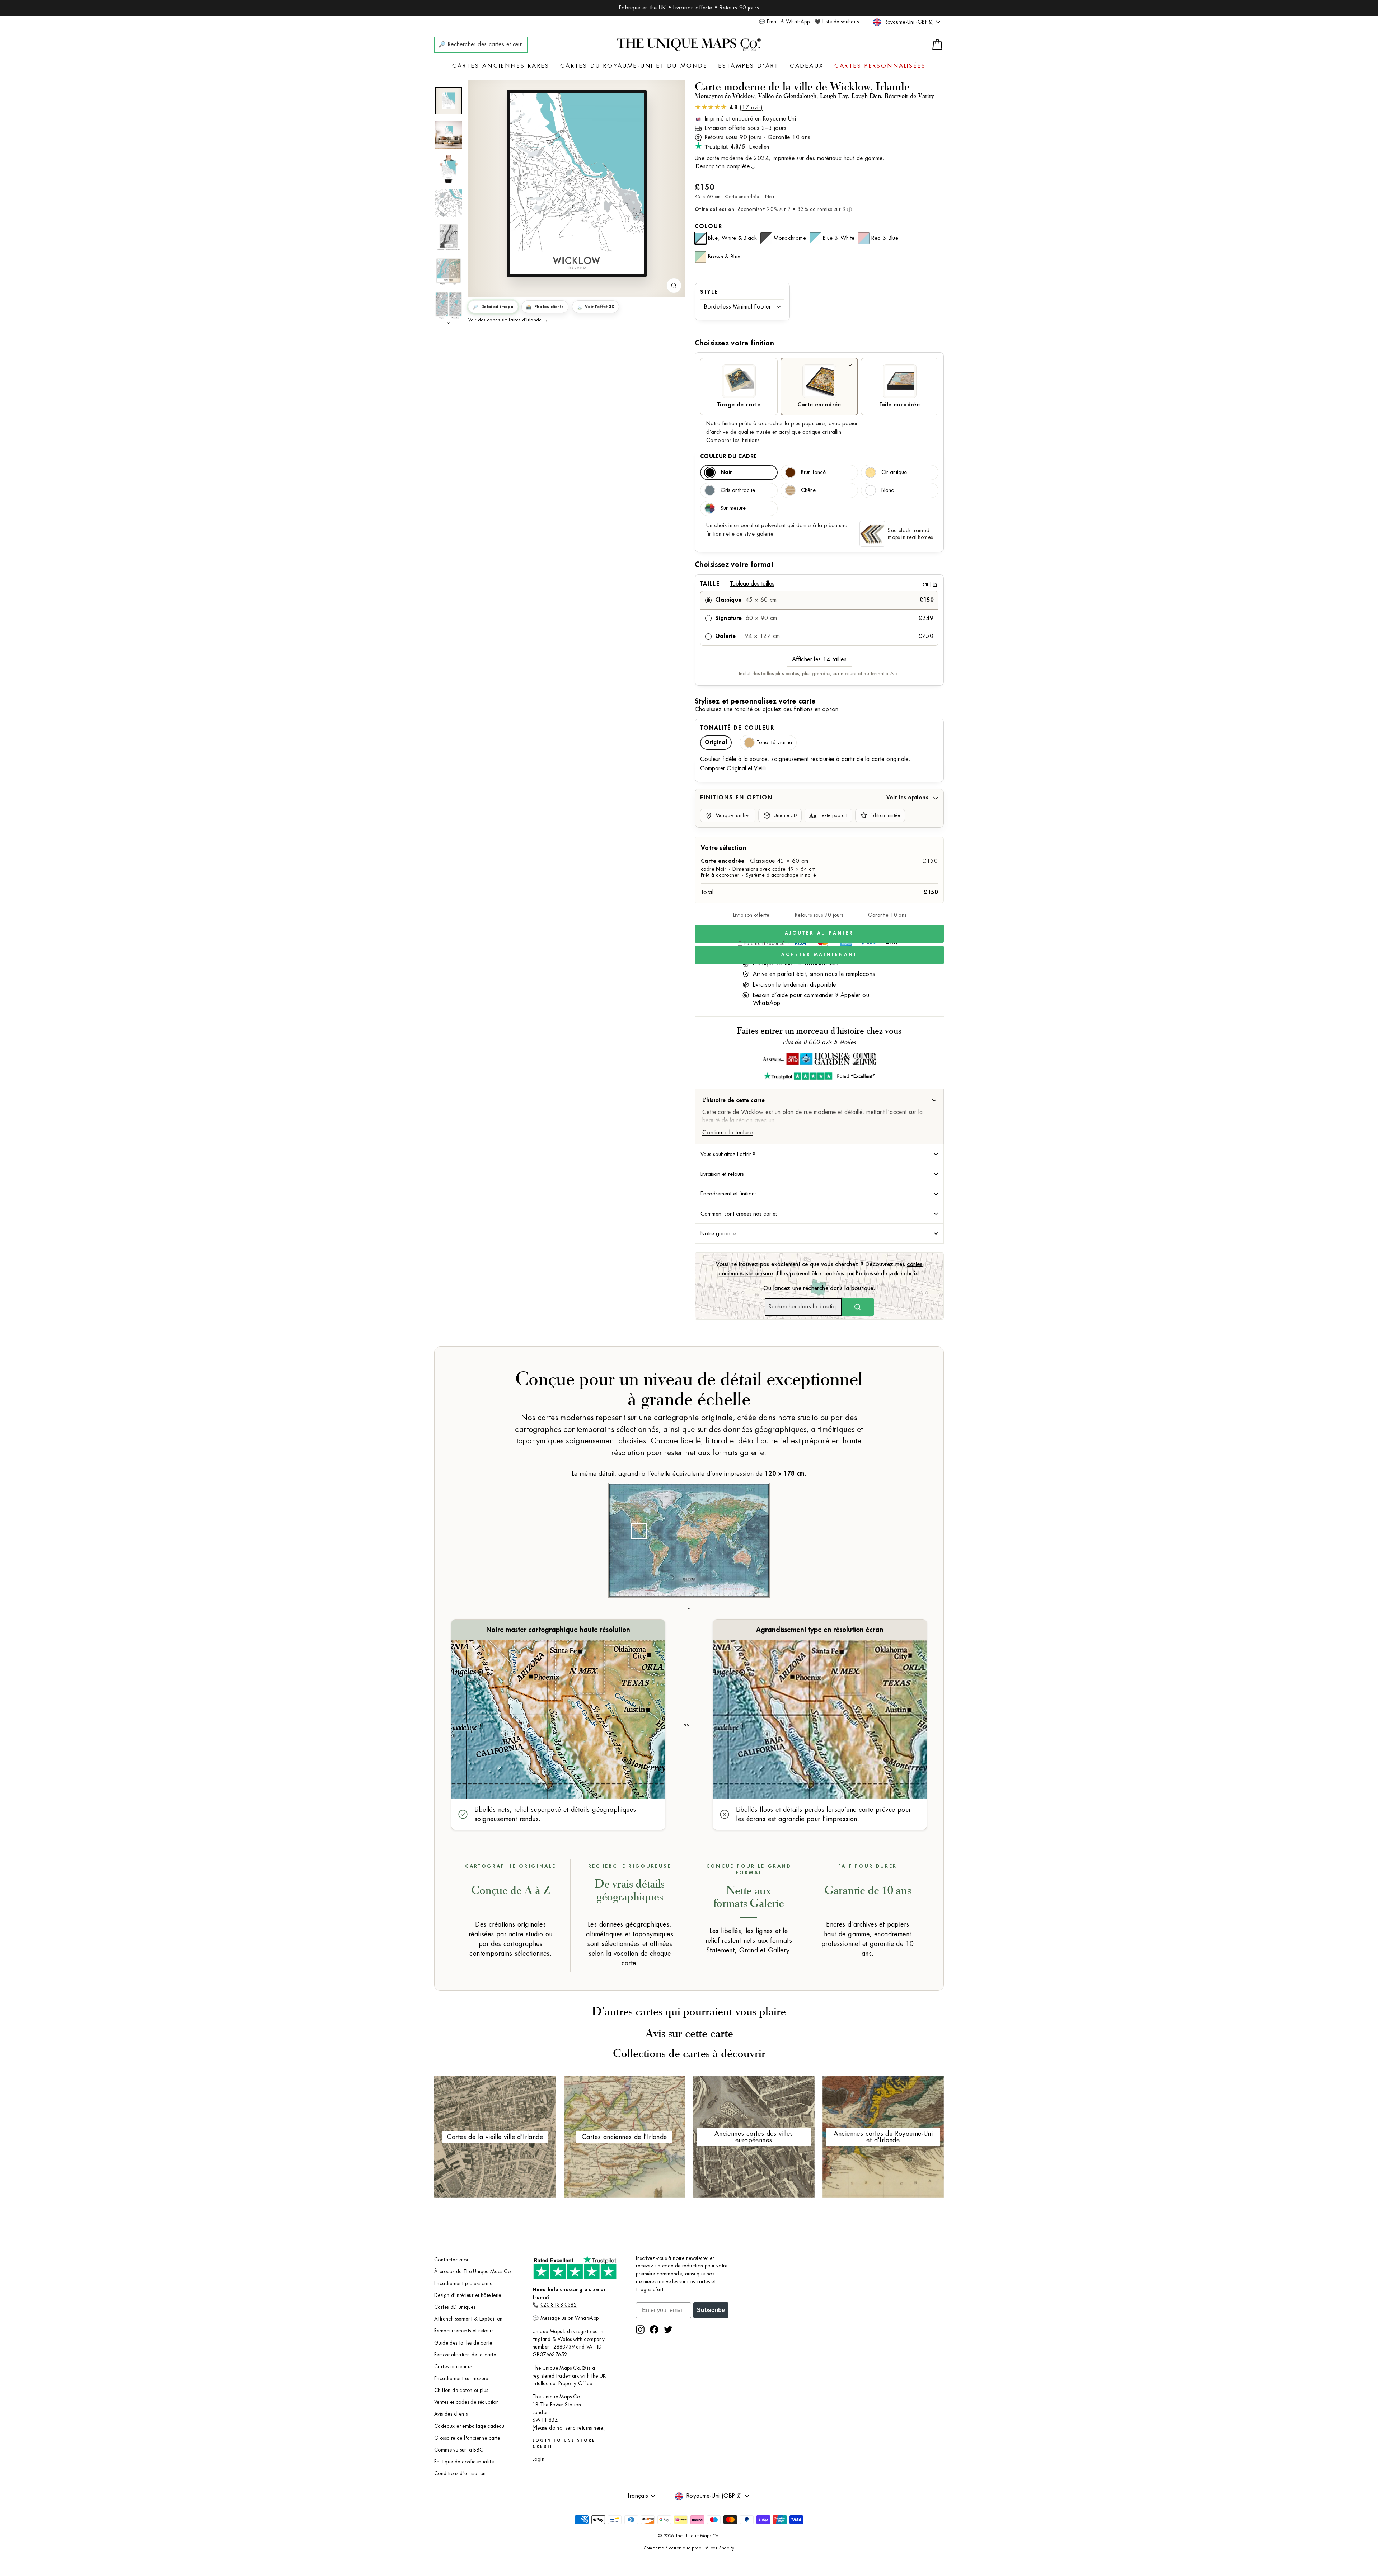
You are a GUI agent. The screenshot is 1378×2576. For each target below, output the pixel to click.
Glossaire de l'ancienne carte (467, 2438)
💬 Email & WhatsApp (784, 22)
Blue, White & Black (732, 238)
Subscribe (711, 2310)
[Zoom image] (674, 286)
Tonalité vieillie (774, 742)
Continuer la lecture (727, 1133)
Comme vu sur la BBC (459, 2450)
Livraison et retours (722, 1174)
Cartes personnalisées (880, 66)
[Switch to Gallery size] (577, 184)
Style (709, 292)
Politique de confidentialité (464, 2462)
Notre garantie (718, 1233)
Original (716, 742)
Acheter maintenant (819, 955)
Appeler (850, 995)
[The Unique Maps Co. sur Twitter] (668, 2330)
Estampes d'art (749, 66)
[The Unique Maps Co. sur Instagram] (640, 2330)
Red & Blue (885, 238)
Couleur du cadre (728, 456)
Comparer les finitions (733, 440)
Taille (819, 584)
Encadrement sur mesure (461, 2378)
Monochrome (790, 238)
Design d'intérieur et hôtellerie (468, 2295)
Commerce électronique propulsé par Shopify (689, 2548)
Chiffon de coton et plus (461, 2390)
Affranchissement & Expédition (468, 2319)
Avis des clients (451, 2414)
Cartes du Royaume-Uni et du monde (634, 66)
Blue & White (839, 238)
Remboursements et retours (464, 2331)
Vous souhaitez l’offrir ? (728, 1154)
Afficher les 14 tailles (819, 659)
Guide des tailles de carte (463, 2343)
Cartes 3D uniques (455, 2307)
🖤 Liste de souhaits (837, 22)
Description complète (723, 166)
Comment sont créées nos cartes (739, 1214)
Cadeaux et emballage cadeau (469, 2426)
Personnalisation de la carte (465, 2355)
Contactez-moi (451, 2260)
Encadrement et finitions (729, 1194)
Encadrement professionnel (464, 2283)
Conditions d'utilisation (460, 2474)
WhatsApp (767, 1003)
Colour (709, 226)
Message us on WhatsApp (570, 2318)
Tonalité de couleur (737, 728)
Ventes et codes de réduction (467, 2402)
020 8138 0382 (559, 2305)
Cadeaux (807, 66)
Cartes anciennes (453, 2367)
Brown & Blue (724, 257)
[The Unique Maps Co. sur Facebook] (654, 2330)
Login (538, 2459)
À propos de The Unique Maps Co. (473, 2272)
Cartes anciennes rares (501, 66)
